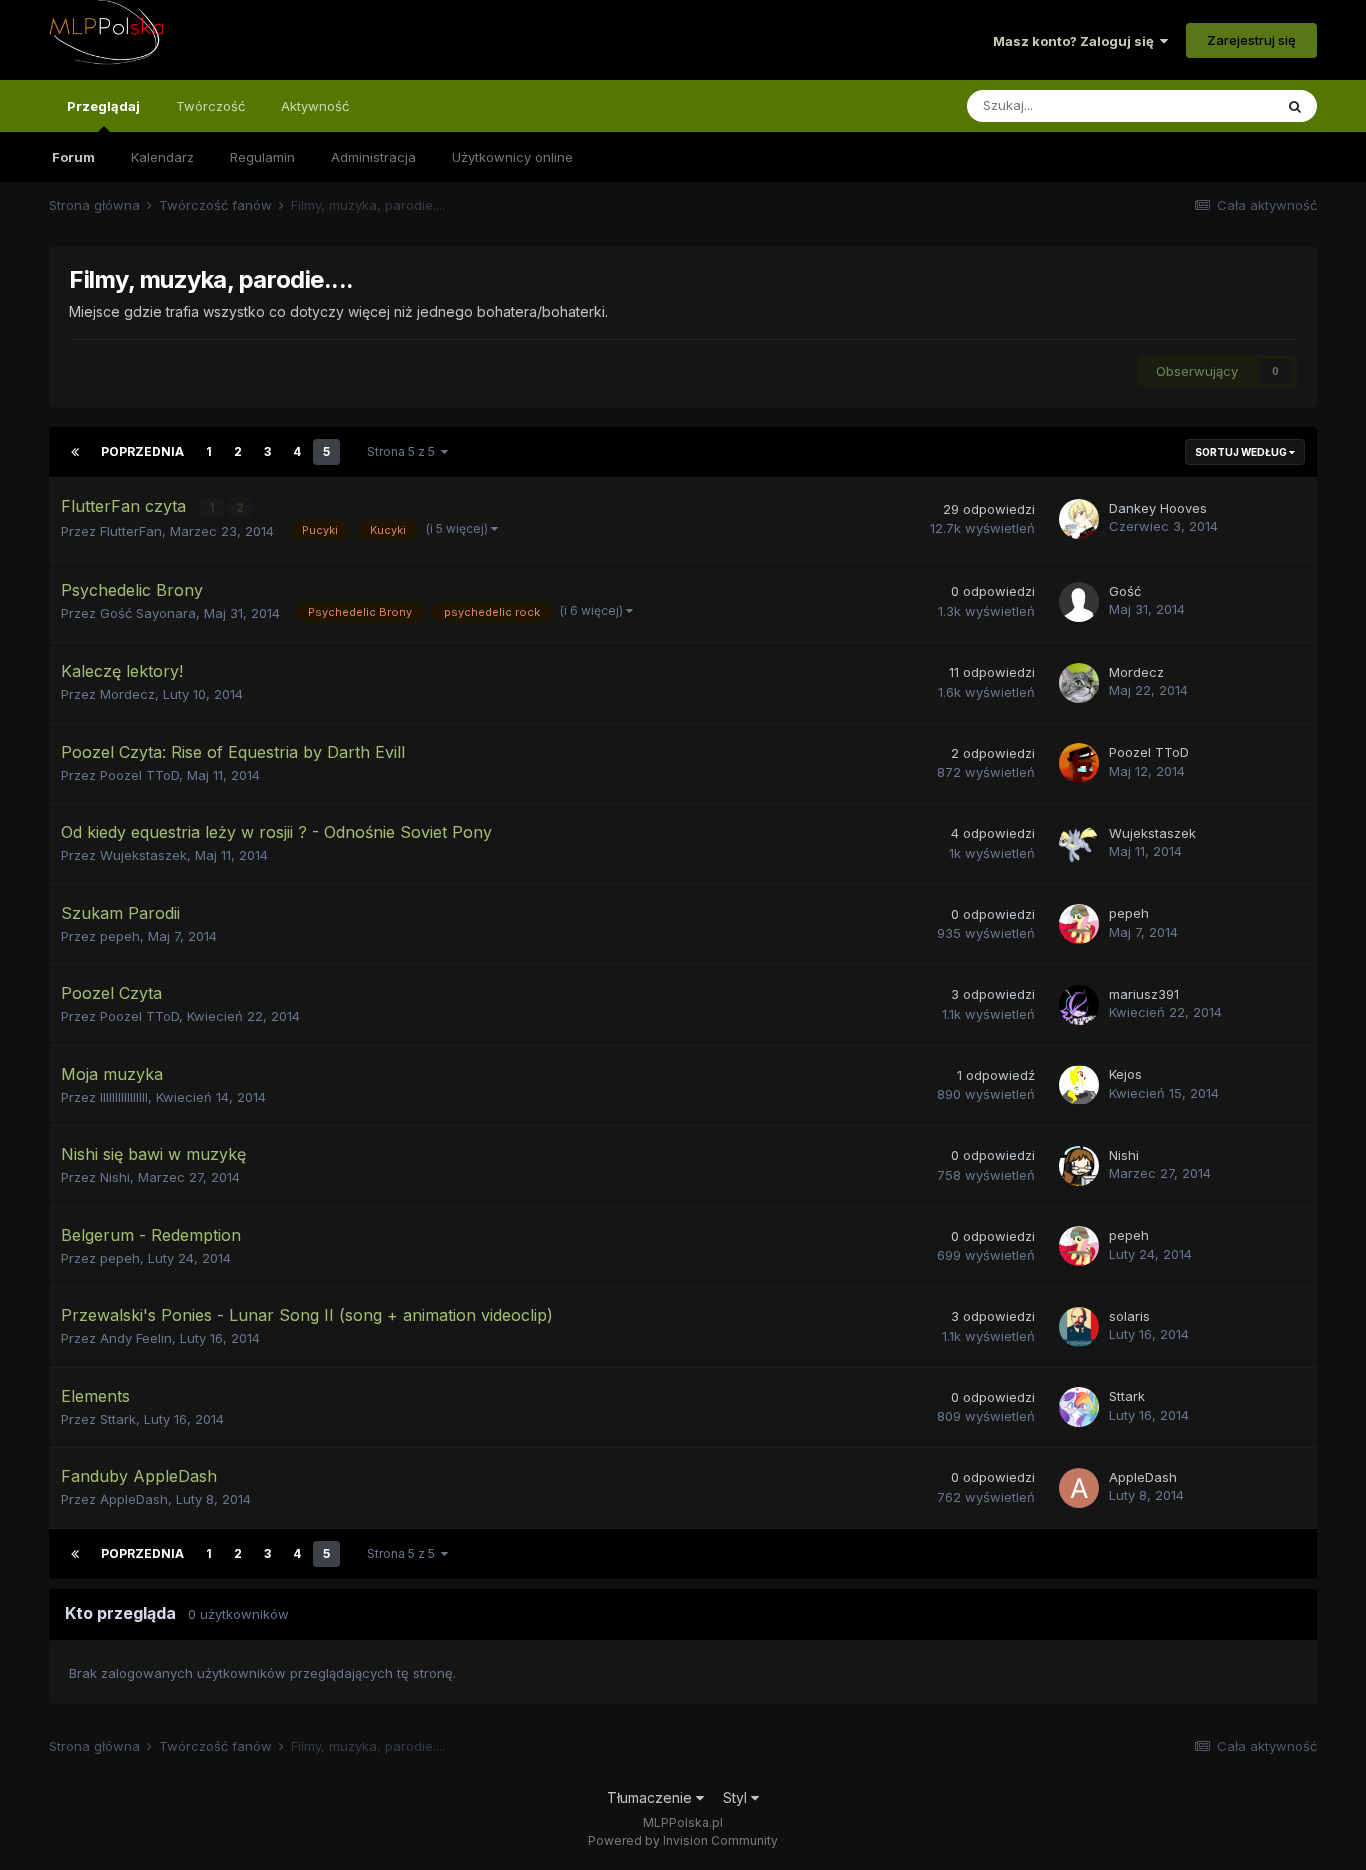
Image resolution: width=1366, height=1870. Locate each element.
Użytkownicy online (512, 157)
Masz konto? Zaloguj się (1076, 41)
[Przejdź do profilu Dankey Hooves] (1079, 519)
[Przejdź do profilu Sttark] (1079, 1407)
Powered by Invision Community (683, 1840)
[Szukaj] (1295, 106)
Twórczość (210, 106)
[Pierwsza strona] (75, 452)
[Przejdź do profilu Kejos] (1079, 1085)
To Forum (1218, 105)
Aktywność (315, 106)
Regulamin (262, 157)
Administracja (373, 157)
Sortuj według (1242, 452)
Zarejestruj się (1251, 40)
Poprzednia (142, 451)
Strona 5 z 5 (404, 451)
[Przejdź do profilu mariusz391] (1079, 1005)
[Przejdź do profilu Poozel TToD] (1079, 763)
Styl (737, 1797)
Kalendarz (162, 157)
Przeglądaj (103, 106)
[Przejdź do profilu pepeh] (1079, 924)
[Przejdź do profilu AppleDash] (1079, 1488)
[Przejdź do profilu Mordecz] (1079, 683)
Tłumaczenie (651, 1797)
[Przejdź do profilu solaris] (1079, 1327)
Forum (73, 157)
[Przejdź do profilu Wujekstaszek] (1079, 844)
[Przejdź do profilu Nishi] (1079, 1166)
